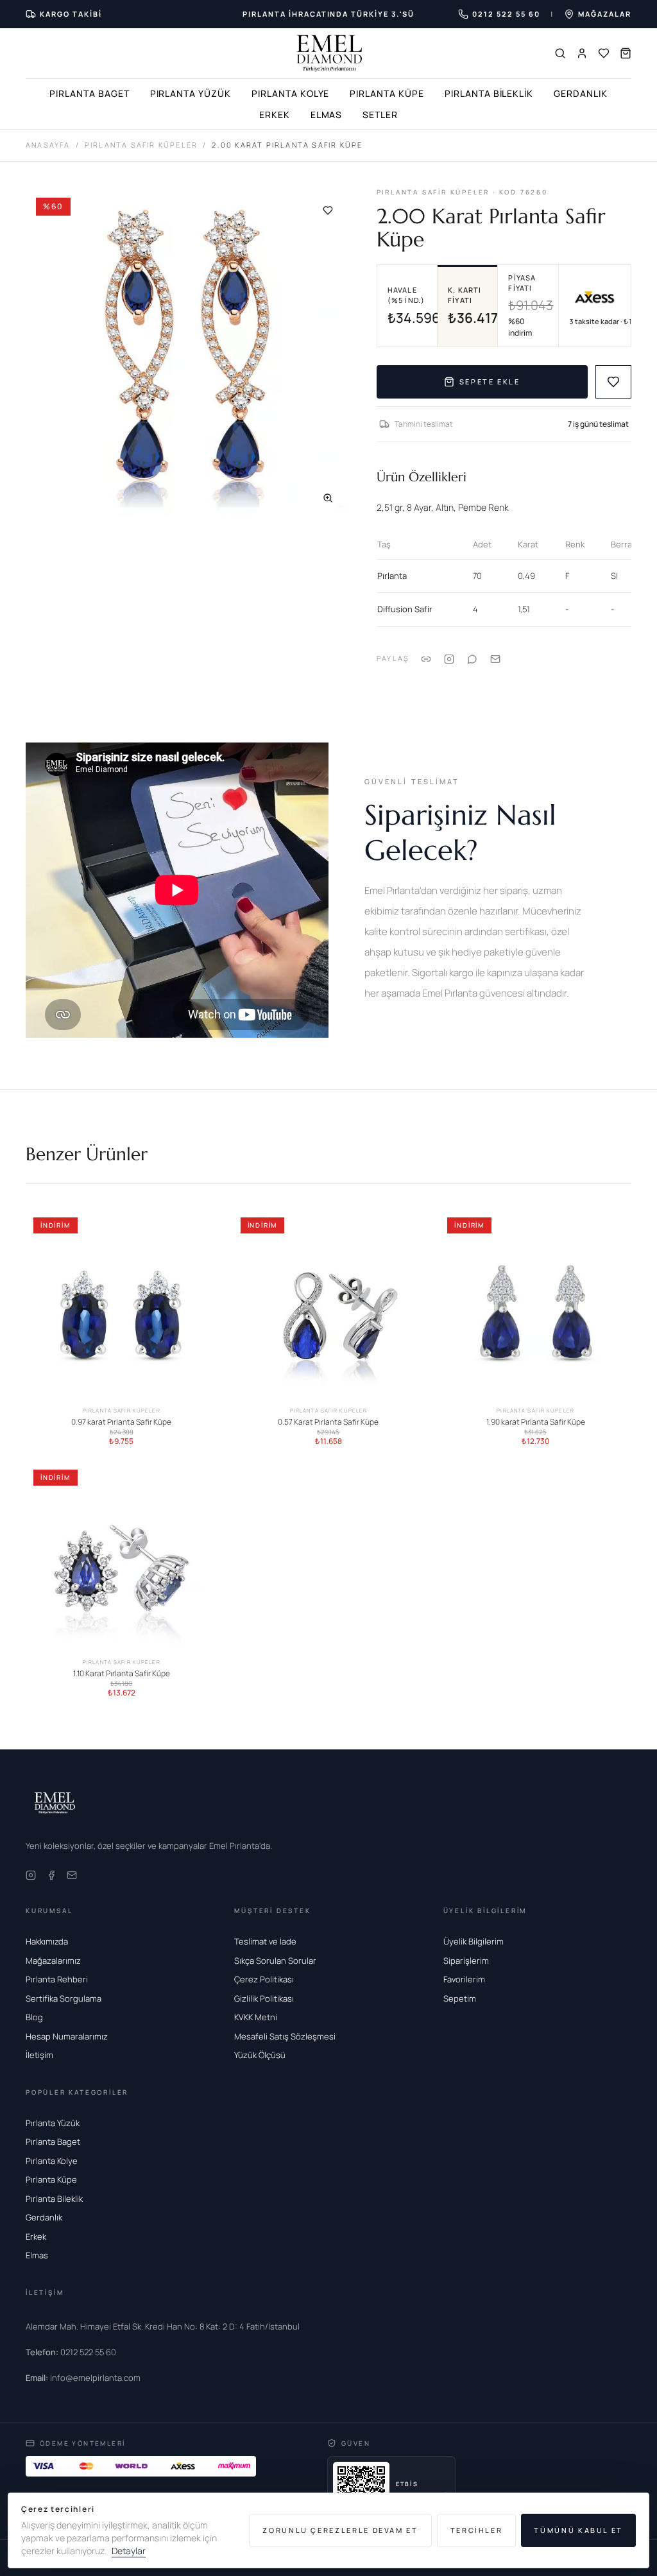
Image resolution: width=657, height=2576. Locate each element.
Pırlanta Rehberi (57, 1979)
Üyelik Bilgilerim (474, 1941)
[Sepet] (626, 53)
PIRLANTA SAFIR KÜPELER (141, 145)
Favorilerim (464, 1979)
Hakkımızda (47, 1941)
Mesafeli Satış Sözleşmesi (285, 2036)
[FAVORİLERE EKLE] (613, 382)
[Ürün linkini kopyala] (426, 659)
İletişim (39, 2055)
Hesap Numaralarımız (67, 2036)
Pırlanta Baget (89, 93)
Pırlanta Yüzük (191, 93)
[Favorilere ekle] (328, 210)
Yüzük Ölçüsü (260, 2055)
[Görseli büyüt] (328, 498)
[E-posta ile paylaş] (495, 659)
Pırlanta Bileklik (489, 93)
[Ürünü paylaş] (449, 659)
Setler (380, 115)
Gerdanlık (581, 93)
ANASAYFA (48, 145)
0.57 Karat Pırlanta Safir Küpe (328, 1421)
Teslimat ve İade (265, 1941)
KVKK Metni (256, 2017)
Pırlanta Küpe (387, 93)
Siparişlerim (466, 1961)
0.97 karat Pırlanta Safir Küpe (121, 1421)
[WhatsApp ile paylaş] (472, 659)
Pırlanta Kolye (290, 93)
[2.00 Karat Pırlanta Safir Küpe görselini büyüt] (188, 354)
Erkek (275, 115)
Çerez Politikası (264, 1979)
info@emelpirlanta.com (83, 2378)
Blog (34, 2017)
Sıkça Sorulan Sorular (275, 1961)
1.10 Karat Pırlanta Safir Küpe (122, 1674)
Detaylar (129, 2551)
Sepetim (460, 1998)
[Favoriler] (604, 53)
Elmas (327, 115)
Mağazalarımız (53, 1961)
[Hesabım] (582, 53)
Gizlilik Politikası (264, 1998)
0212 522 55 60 (71, 2352)
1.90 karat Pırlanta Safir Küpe (536, 1421)
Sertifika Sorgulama (64, 1998)
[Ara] (560, 53)
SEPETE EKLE (490, 382)
